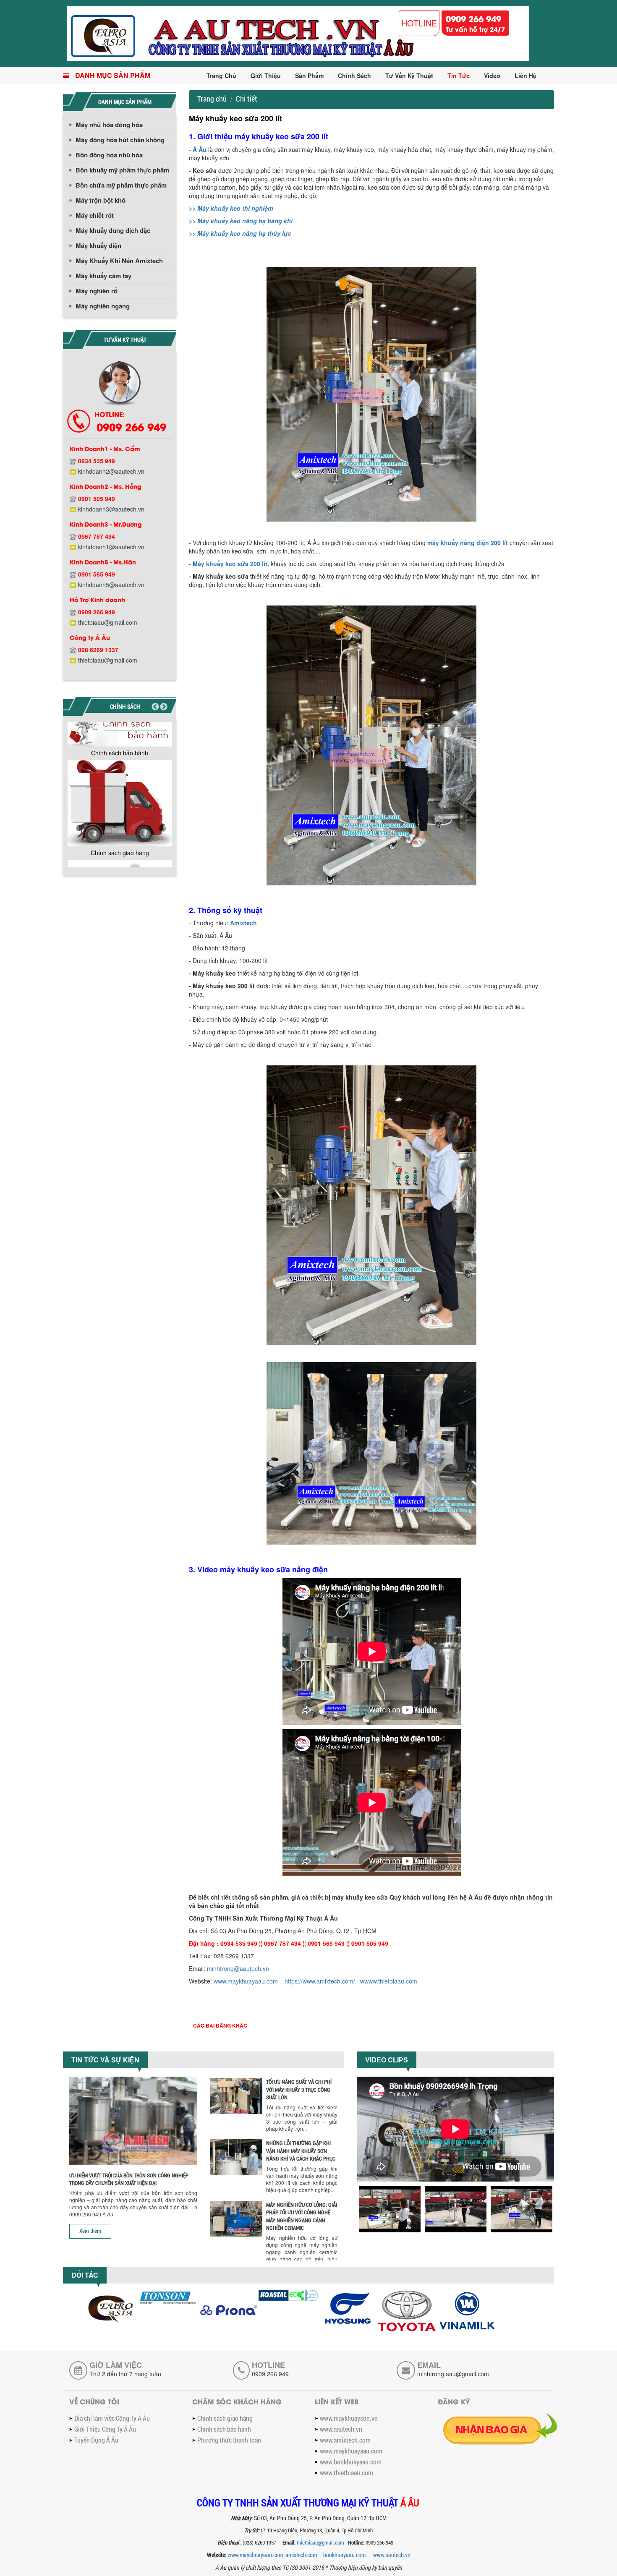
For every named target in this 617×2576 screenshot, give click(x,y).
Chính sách (354, 76)
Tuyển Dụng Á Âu (96, 2440)
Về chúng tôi (94, 2401)
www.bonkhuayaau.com (351, 2462)
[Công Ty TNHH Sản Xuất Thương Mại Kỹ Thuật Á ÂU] (298, 33)
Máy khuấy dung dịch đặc (113, 230)
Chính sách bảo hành (120, 753)
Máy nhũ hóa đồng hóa (109, 125)
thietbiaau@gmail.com (321, 2542)
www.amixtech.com (345, 2440)
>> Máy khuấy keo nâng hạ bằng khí (241, 221)
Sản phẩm (309, 76)
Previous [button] (155, 707)
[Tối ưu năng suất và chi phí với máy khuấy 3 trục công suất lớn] (236, 2096)
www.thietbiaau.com (346, 2473)
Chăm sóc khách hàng (237, 2401)
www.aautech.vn (341, 2429)
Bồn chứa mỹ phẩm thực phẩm (121, 185)
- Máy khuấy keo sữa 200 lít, (229, 564)
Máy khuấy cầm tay (103, 276)
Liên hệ (525, 76)
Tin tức (459, 76)
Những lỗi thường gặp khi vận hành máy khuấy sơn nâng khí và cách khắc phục (301, 2151)
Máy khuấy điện (98, 245)
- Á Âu (198, 149)
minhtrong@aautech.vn (238, 1968)
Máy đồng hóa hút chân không (120, 140)
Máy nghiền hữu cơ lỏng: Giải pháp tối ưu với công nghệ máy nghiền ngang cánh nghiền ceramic (302, 2216)
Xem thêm (90, 2231)
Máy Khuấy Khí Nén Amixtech (119, 261)
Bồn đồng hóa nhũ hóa (109, 155)
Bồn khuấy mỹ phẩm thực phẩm (122, 170)
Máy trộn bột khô (101, 200)
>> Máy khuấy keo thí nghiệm (231, 208)
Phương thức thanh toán (229, 2440)
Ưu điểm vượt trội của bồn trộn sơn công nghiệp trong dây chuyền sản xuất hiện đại (129, 2179)
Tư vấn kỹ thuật (409, 76)
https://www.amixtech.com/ (320, 1981)
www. (392, 2555)
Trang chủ (221, 76)
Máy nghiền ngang (103, 306)
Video (492, 76)
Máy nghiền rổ (97, 291)
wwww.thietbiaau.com (389, 1981)
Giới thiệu (266, 76)
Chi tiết (247, 99)
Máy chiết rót (95, 215)
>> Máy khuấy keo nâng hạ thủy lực (240, 233)
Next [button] (164, 707)
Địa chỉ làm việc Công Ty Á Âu (112, 2418)
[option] (120, 737)
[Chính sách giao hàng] (120, 803)
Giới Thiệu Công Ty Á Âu (105, 2429)
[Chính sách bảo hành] (120, 730)
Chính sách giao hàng (120, 853)
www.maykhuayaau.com (246, 1981)
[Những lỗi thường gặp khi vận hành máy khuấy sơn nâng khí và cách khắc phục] (236, 2157)
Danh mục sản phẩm (113, 75)
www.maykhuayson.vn (349, 2418)
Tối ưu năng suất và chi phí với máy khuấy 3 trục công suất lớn (299, 2089)
